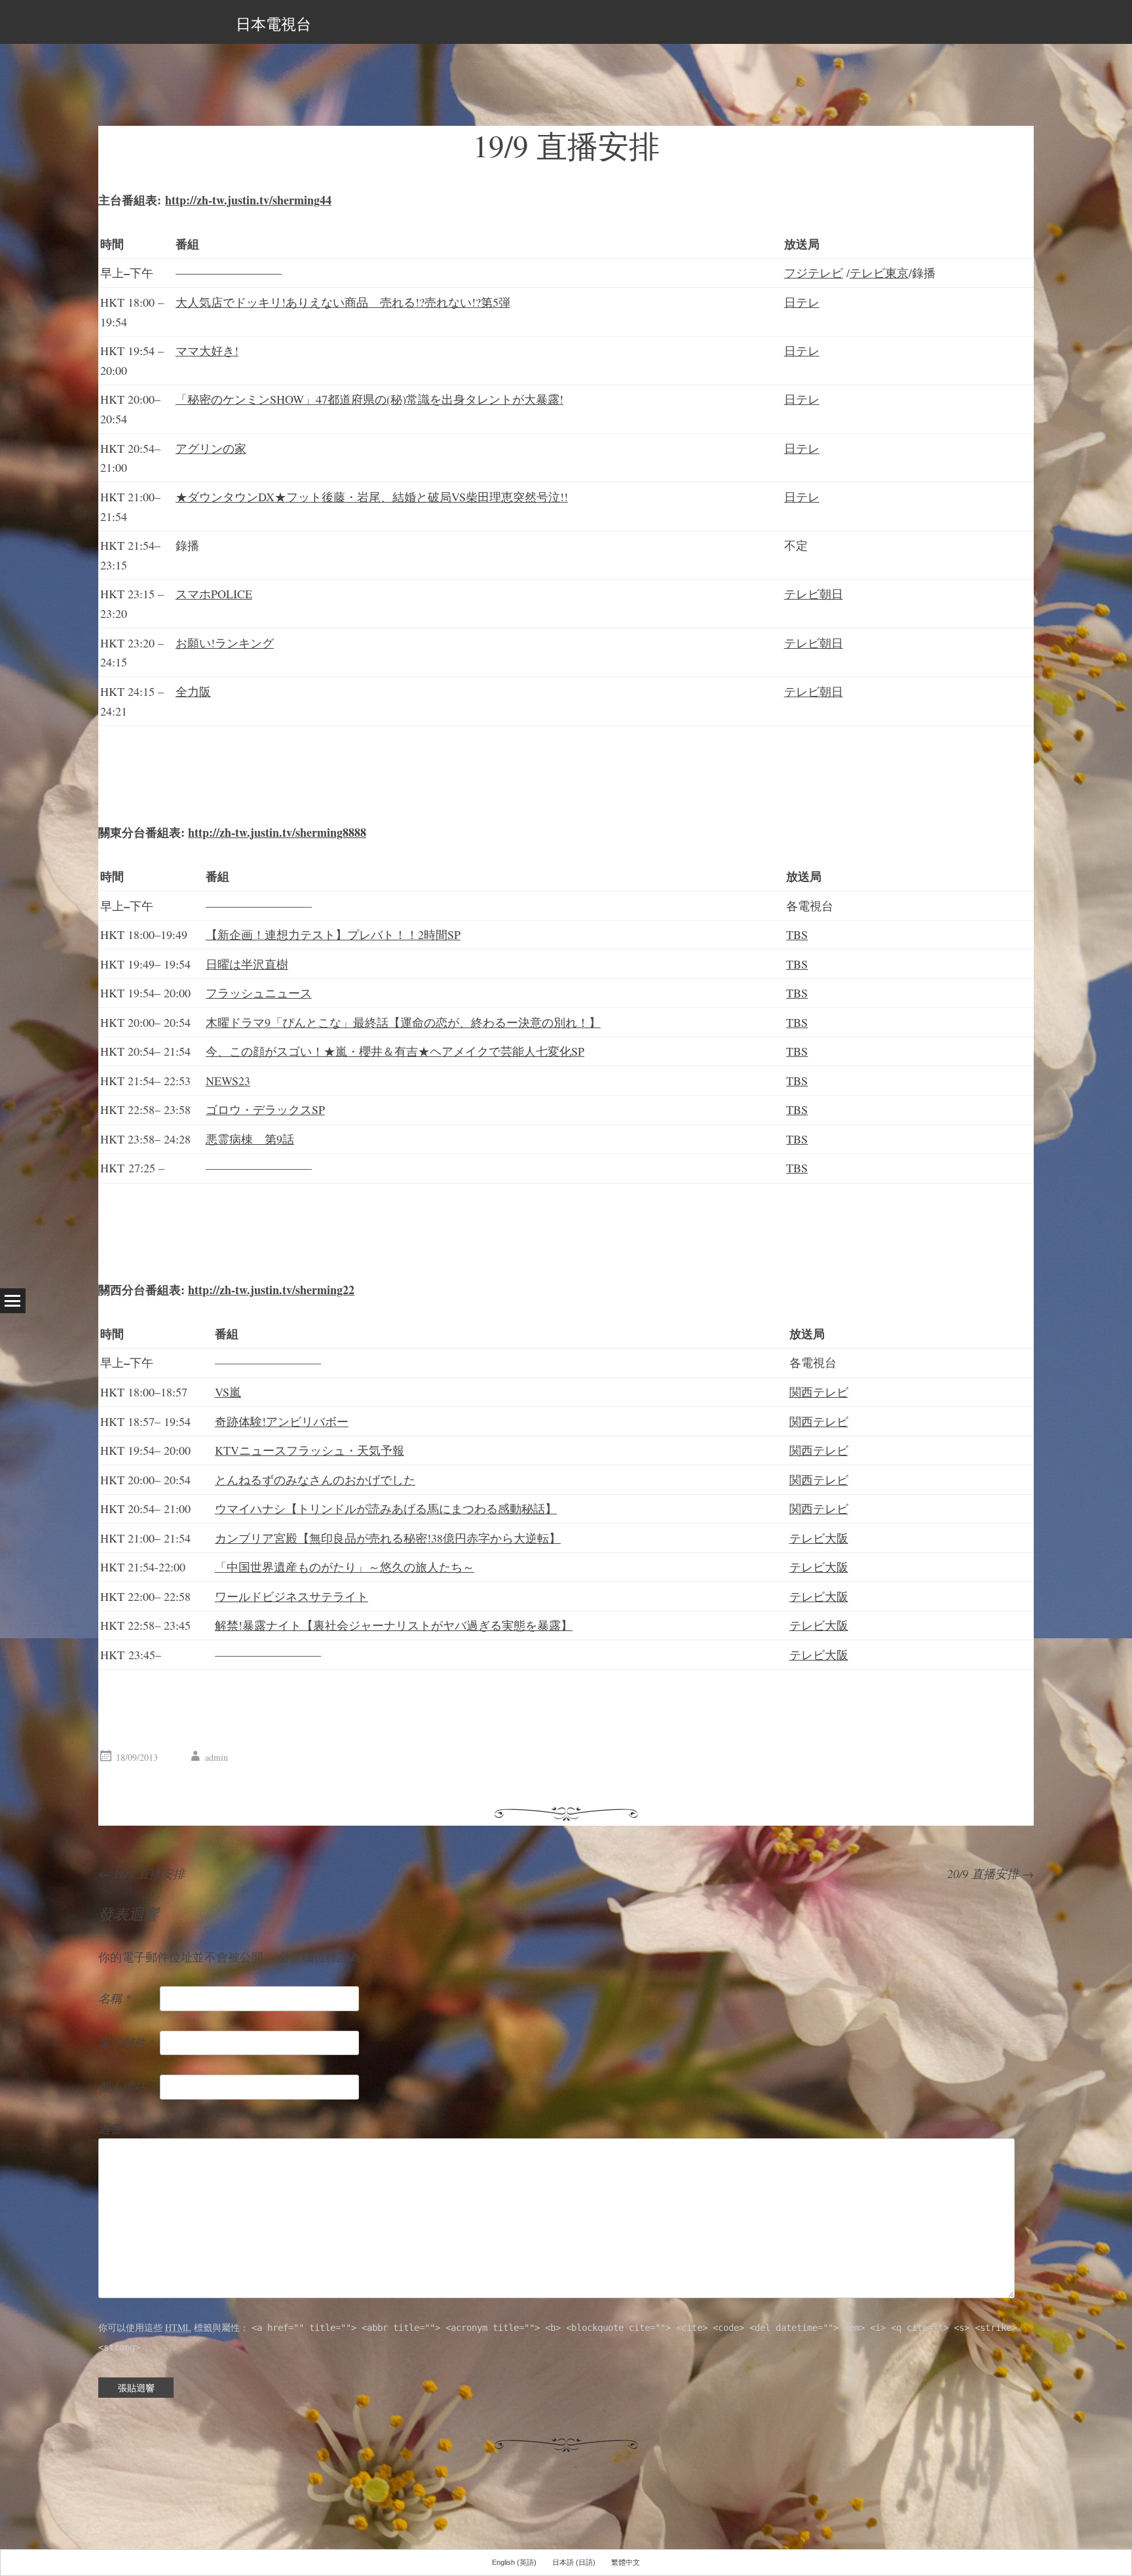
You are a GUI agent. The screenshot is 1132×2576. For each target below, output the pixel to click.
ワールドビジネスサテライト (292, 1596)
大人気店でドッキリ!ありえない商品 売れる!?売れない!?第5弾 (343, 302)
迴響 (110, 2128)
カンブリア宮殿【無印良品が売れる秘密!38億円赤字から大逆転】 (388, 1538)
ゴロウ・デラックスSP (265, 1109)
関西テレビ (819, 1392)
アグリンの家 (211, 448)
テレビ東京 (879, 273)
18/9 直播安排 (141, 1874)
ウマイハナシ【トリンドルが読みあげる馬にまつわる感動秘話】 (386, 1509)
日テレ (802, 302)
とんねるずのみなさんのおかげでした (315, 1480)
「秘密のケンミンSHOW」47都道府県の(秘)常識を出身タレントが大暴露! (369, 399)
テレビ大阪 (819, 1538)
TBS (797, 934)
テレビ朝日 (814, 594)
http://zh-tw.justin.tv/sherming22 (271, 1290)
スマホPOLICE (214, 594)
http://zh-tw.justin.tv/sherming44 (248, 200)
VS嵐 (228, 1392)
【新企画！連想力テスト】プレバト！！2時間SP (333, 934)
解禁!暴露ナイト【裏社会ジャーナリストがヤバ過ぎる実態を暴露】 (394, 1625)
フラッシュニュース (259, 993)
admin (217, 1757)
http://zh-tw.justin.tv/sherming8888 (277, 832)
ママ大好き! (207, 351)
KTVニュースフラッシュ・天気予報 (310, 1450)
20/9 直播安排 (990, 1874)
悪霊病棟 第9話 (250, 1139)
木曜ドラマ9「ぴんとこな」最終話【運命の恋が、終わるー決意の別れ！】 (403, 1022)
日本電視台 (274, 24)
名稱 (115, 1998)
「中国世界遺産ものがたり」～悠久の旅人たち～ (345, 1567)
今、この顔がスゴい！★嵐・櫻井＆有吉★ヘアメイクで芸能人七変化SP (395, 1051)
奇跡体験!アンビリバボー (282, 1421)
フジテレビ (814, 273)
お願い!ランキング (225, 643)
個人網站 (122, 2086)
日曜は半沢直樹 (247, 964)
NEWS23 (228, 1081)
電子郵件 (126, 2043)
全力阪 (193, 691)
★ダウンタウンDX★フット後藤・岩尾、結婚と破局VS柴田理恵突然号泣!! (372, 497)
